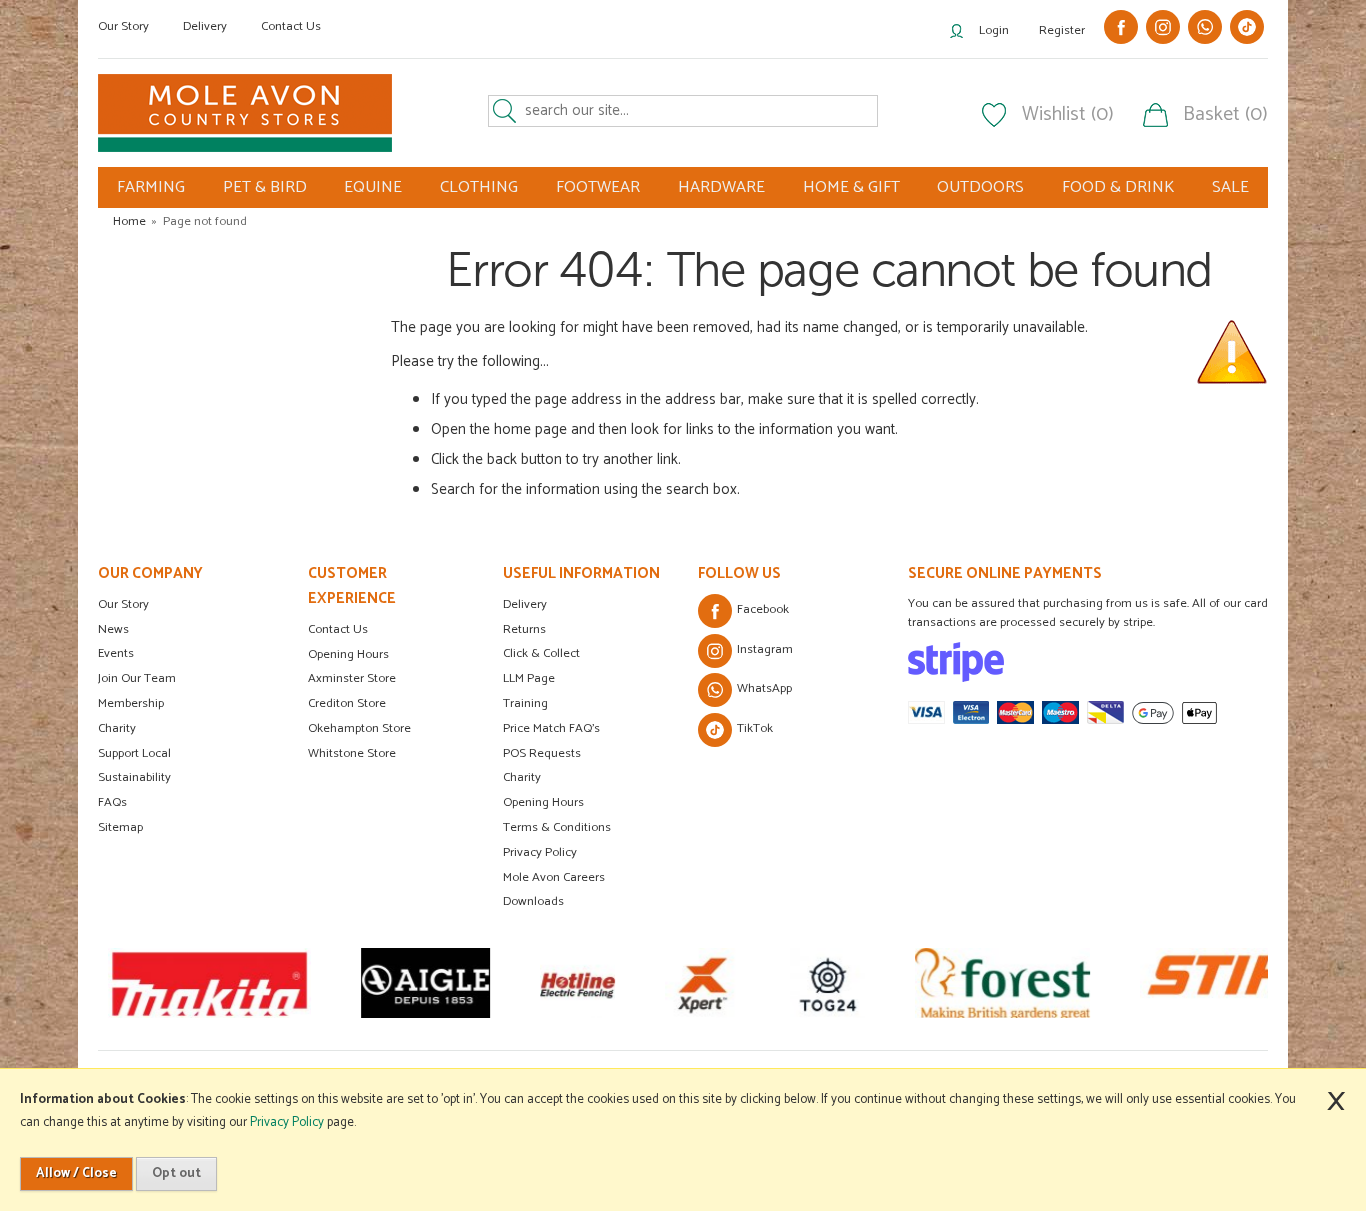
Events (116, 653)
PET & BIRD (265, 187)
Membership (131, 703)
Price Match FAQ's (551, 728)
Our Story (123, 26)
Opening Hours (348, 654)
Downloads (533, 901)
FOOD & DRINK (1118, 187)
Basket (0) (1225, 115)
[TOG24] (827, 983)
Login (994, 30)
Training (525, 703)
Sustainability (134, 777)
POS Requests (542, 753)
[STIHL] (1242, 983)
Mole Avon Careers (554, 877)
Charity (117, 728)
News (113, 629)
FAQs (112, 802)
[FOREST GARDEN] (1002, 983)
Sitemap (120, 827)
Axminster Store (352, 678)
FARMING (151, 187)
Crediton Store (347, 703)
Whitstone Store (352, 753)
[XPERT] (702, 983)
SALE (1230, 187)
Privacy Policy (540, 852)
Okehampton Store (359, 728)
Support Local (134, 753)
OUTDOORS (980, 187)
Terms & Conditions (557, 827)
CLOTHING (479, 187)
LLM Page (529, 678)
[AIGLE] (425, 983)
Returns (524, 629)
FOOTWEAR (598, 187)
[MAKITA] (209, 983)
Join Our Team (137, 678)
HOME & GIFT (851, 187)
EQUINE (373, 187)
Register (1062, 30)
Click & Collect (541, 653)
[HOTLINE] (577, 983)
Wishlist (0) (1068, 115)
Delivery (205, 26)
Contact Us (291, 26)
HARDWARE (721, 187)
